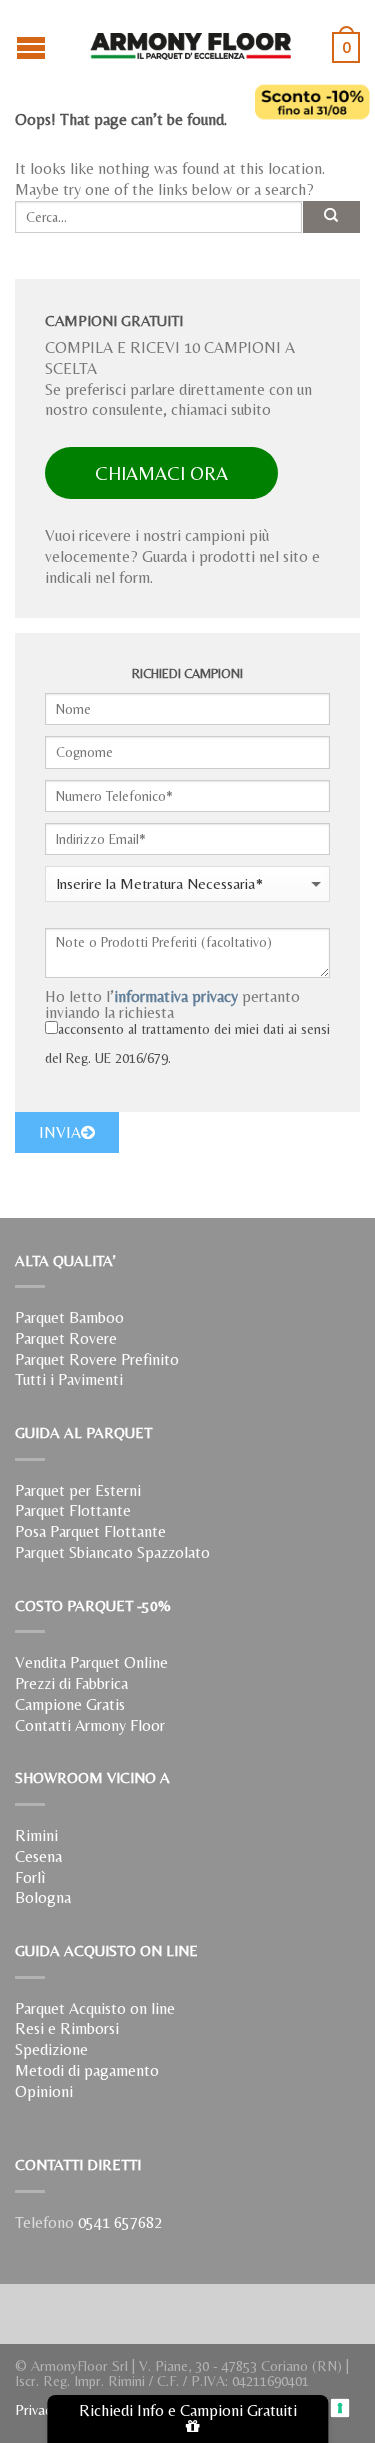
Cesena (38, 1856)
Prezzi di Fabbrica (71, 1683)
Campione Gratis (70, 1704)
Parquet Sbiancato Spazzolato (112, 1552)
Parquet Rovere (66, 1338)
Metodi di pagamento (87, 2070)
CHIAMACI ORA (161, 473)
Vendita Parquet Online (91, 1662)
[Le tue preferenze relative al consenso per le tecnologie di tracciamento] (340, 2408)
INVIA (60, 1132)
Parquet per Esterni (78, 1490)
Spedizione (51, 2049)
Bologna (43, 1897)
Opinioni (44, 2091)
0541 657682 (120, 2222)
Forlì (30, 1877)
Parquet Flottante (73, 1510)
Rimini (36, 1835)
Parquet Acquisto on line (95, 2008)
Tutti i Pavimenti (69, 1379)
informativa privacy (176, 996)
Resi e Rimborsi (67, 2028)
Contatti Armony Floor (90, 1725)
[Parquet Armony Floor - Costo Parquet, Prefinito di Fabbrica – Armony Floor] (190, 40)
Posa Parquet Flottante (90, 1531)
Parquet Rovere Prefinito (97, 1359)
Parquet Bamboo (69, 1317)
